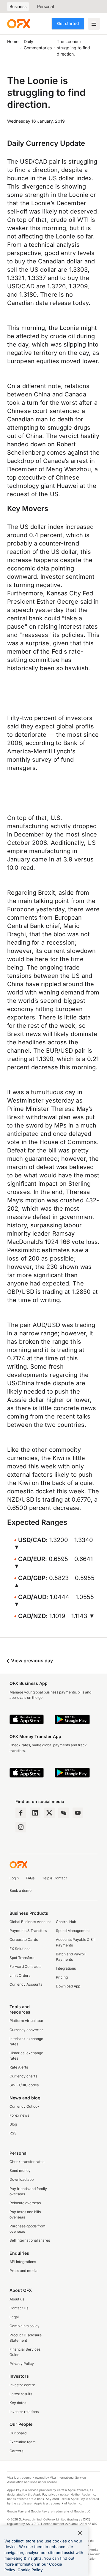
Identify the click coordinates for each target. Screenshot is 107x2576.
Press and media (23, 2271)
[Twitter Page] (49, 1813)
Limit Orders (20, 1975)
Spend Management (73, 1931)
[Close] (80, 2533)
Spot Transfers (22, 1958)
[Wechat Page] (64, 1813)
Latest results (21, 2394)
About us (17, 2299)
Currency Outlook (25, 2106)
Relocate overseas (25, 2203)
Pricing (62, 1977)
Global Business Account (30, 1922)
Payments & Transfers (28, 1931)
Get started (68, 23)
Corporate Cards (24, 1939)
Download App (68, 1986)
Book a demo (21, 1891)
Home (13, 41)
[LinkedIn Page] (35, 1813)
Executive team (23, 2442)
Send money (20, 2171)
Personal (45, 6)
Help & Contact (54, 1878)
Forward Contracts (25, 1967)
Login (14, 1878)
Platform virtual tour (26, 2021)
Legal (14, 2317)
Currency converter (26, 2030)
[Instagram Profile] (21, 1827)
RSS (13, 2133)
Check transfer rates (27, 2162)
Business (18, 6)
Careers (16, 2451)
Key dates (18, 2403)
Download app (22, 2179)
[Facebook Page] (21, 1813)
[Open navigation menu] (94, 24)
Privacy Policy (22, 2364)
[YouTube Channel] (78, 1813)
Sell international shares (30, 2240)
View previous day (31, 1661)
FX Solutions (20, 1949)
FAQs (30, 1878)
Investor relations (24, 2412)
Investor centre (22, 2385)
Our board (18, 2433)
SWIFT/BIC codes (24, 2085)
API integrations (23, 2262)
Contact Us (19, 2308)
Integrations (66, 1968)
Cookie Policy (30, 2570)
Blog (13, 2124)
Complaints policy (25, 2326)
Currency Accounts (26, 1984)
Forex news (19, 2115)
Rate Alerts (19, 2067)
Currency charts (23, 2076)
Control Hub (66, 1922)
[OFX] (19, 24)
